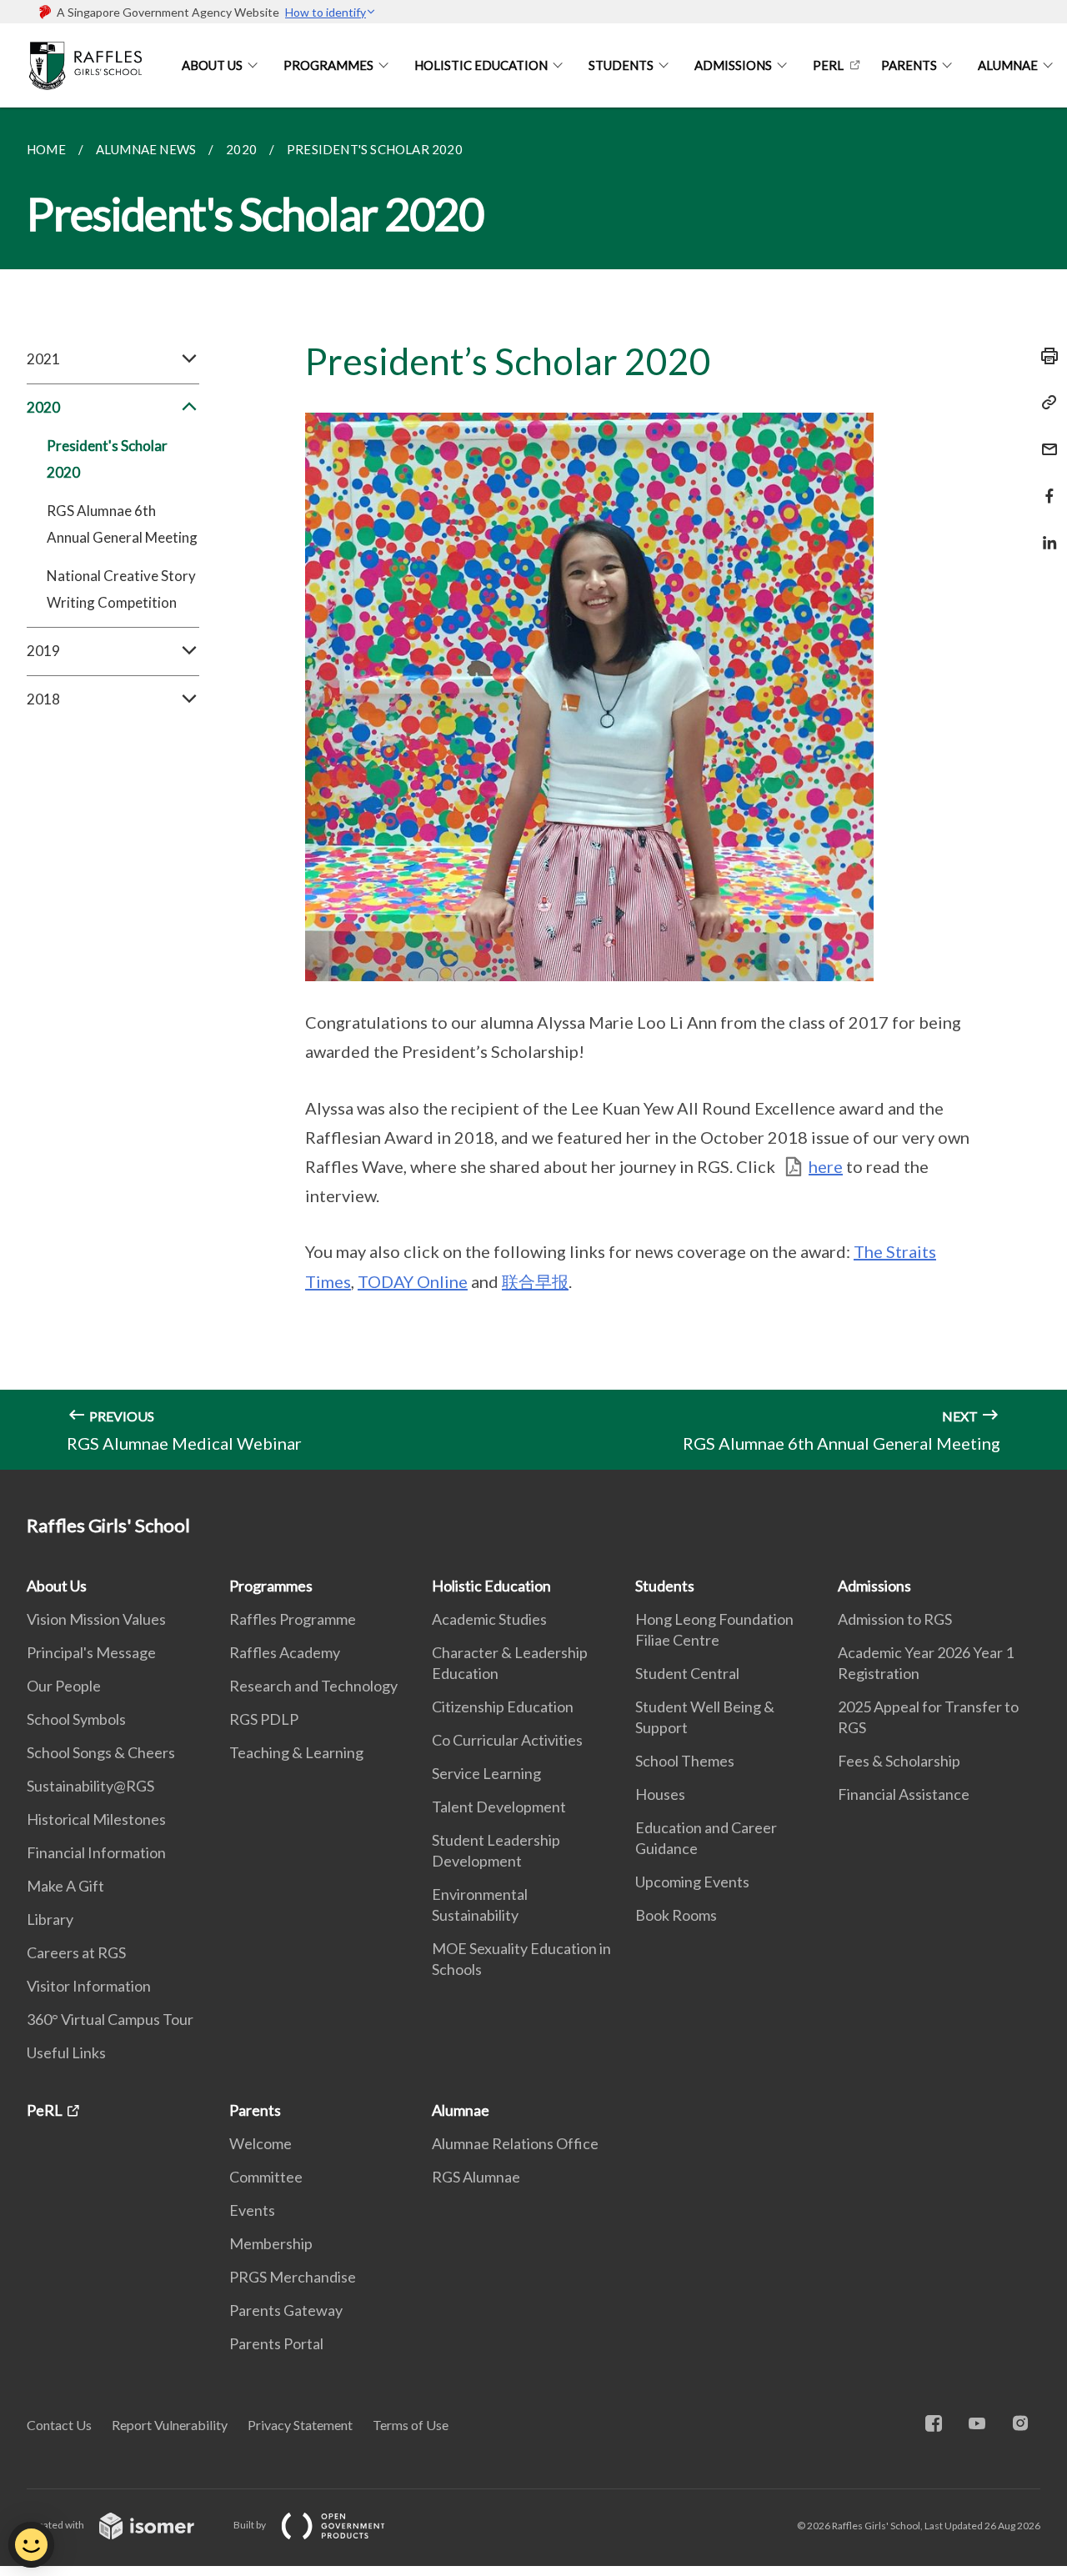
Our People (64, 1686)
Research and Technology (313, 1686)
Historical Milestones (96, 1819)
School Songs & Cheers (101, 1752)
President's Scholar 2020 (107, 459)
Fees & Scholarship (899, 1761)
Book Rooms (676, 1915)
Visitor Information (89, 1986)
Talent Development (499, 1807)
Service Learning (486, 1773)
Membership (271, 2243)
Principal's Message (91, 1652)
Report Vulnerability (170, 2425)
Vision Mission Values (96, 1619)
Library (50, 1919)
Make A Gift (65, 1886)
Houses (660, 1794)
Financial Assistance (904, 1794)
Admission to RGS (895, 1619)
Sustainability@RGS (90, 1786)
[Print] (1044, 356)
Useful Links (66, 2052)
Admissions (733, 65)
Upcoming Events (692, 1882)
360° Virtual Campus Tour (110, 2019)
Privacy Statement (300, 2425)
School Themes (685, 1761)
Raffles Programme (293, 1619)
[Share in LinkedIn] (1044, 532)
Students (621, 65)
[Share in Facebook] (1044, 486)
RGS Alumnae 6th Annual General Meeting (122, 524)
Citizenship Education (503, 1706)
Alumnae (1008, 65)
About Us (212, 65)
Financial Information (96, 1852)
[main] (533, 789)
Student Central (687, 1673)
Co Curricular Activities (507, 1740)
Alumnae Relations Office (515, 2143)
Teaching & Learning (296, 1752)
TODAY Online (413, 1281)
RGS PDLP (264, 1719)
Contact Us (59, 2425)
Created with (56, 2525)
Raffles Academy (285, 1652)
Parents (909, 65)
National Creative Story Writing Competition (121, 589)
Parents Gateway (286, 2310)
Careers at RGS (76, 1952)
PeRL (828, 65)
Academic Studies (489, 1619)
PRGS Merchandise (293, 2277)
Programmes (328, 65)
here (826, 1166)
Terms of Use (411, 2425)
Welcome (260, 2143)
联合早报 (535, 1281)
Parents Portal (276, 2343)
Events (252, 2210)
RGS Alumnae (476, 2177)
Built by (250, 2525)
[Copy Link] (1044, 403)
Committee (266, 2177)
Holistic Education (481, 65)
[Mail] (1044, 439)
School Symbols (76, 1719)
